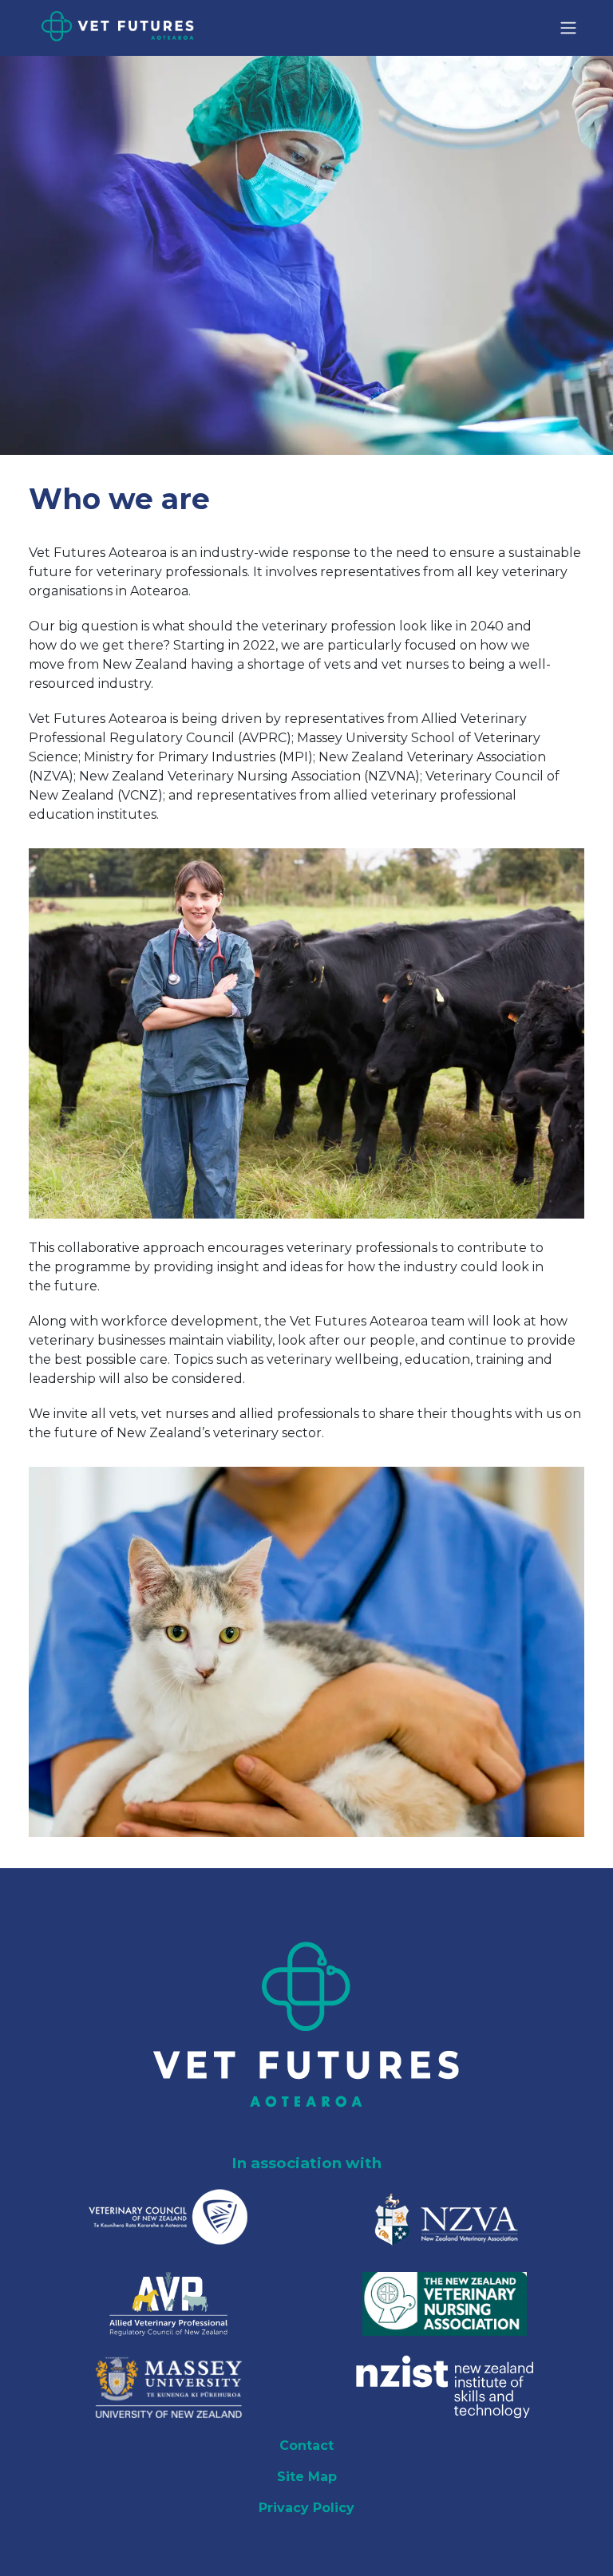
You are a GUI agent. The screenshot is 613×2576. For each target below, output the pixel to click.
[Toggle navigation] (568, 28)
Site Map (307, 2477)
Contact (306, 2446)
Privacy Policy (306, 2508)
